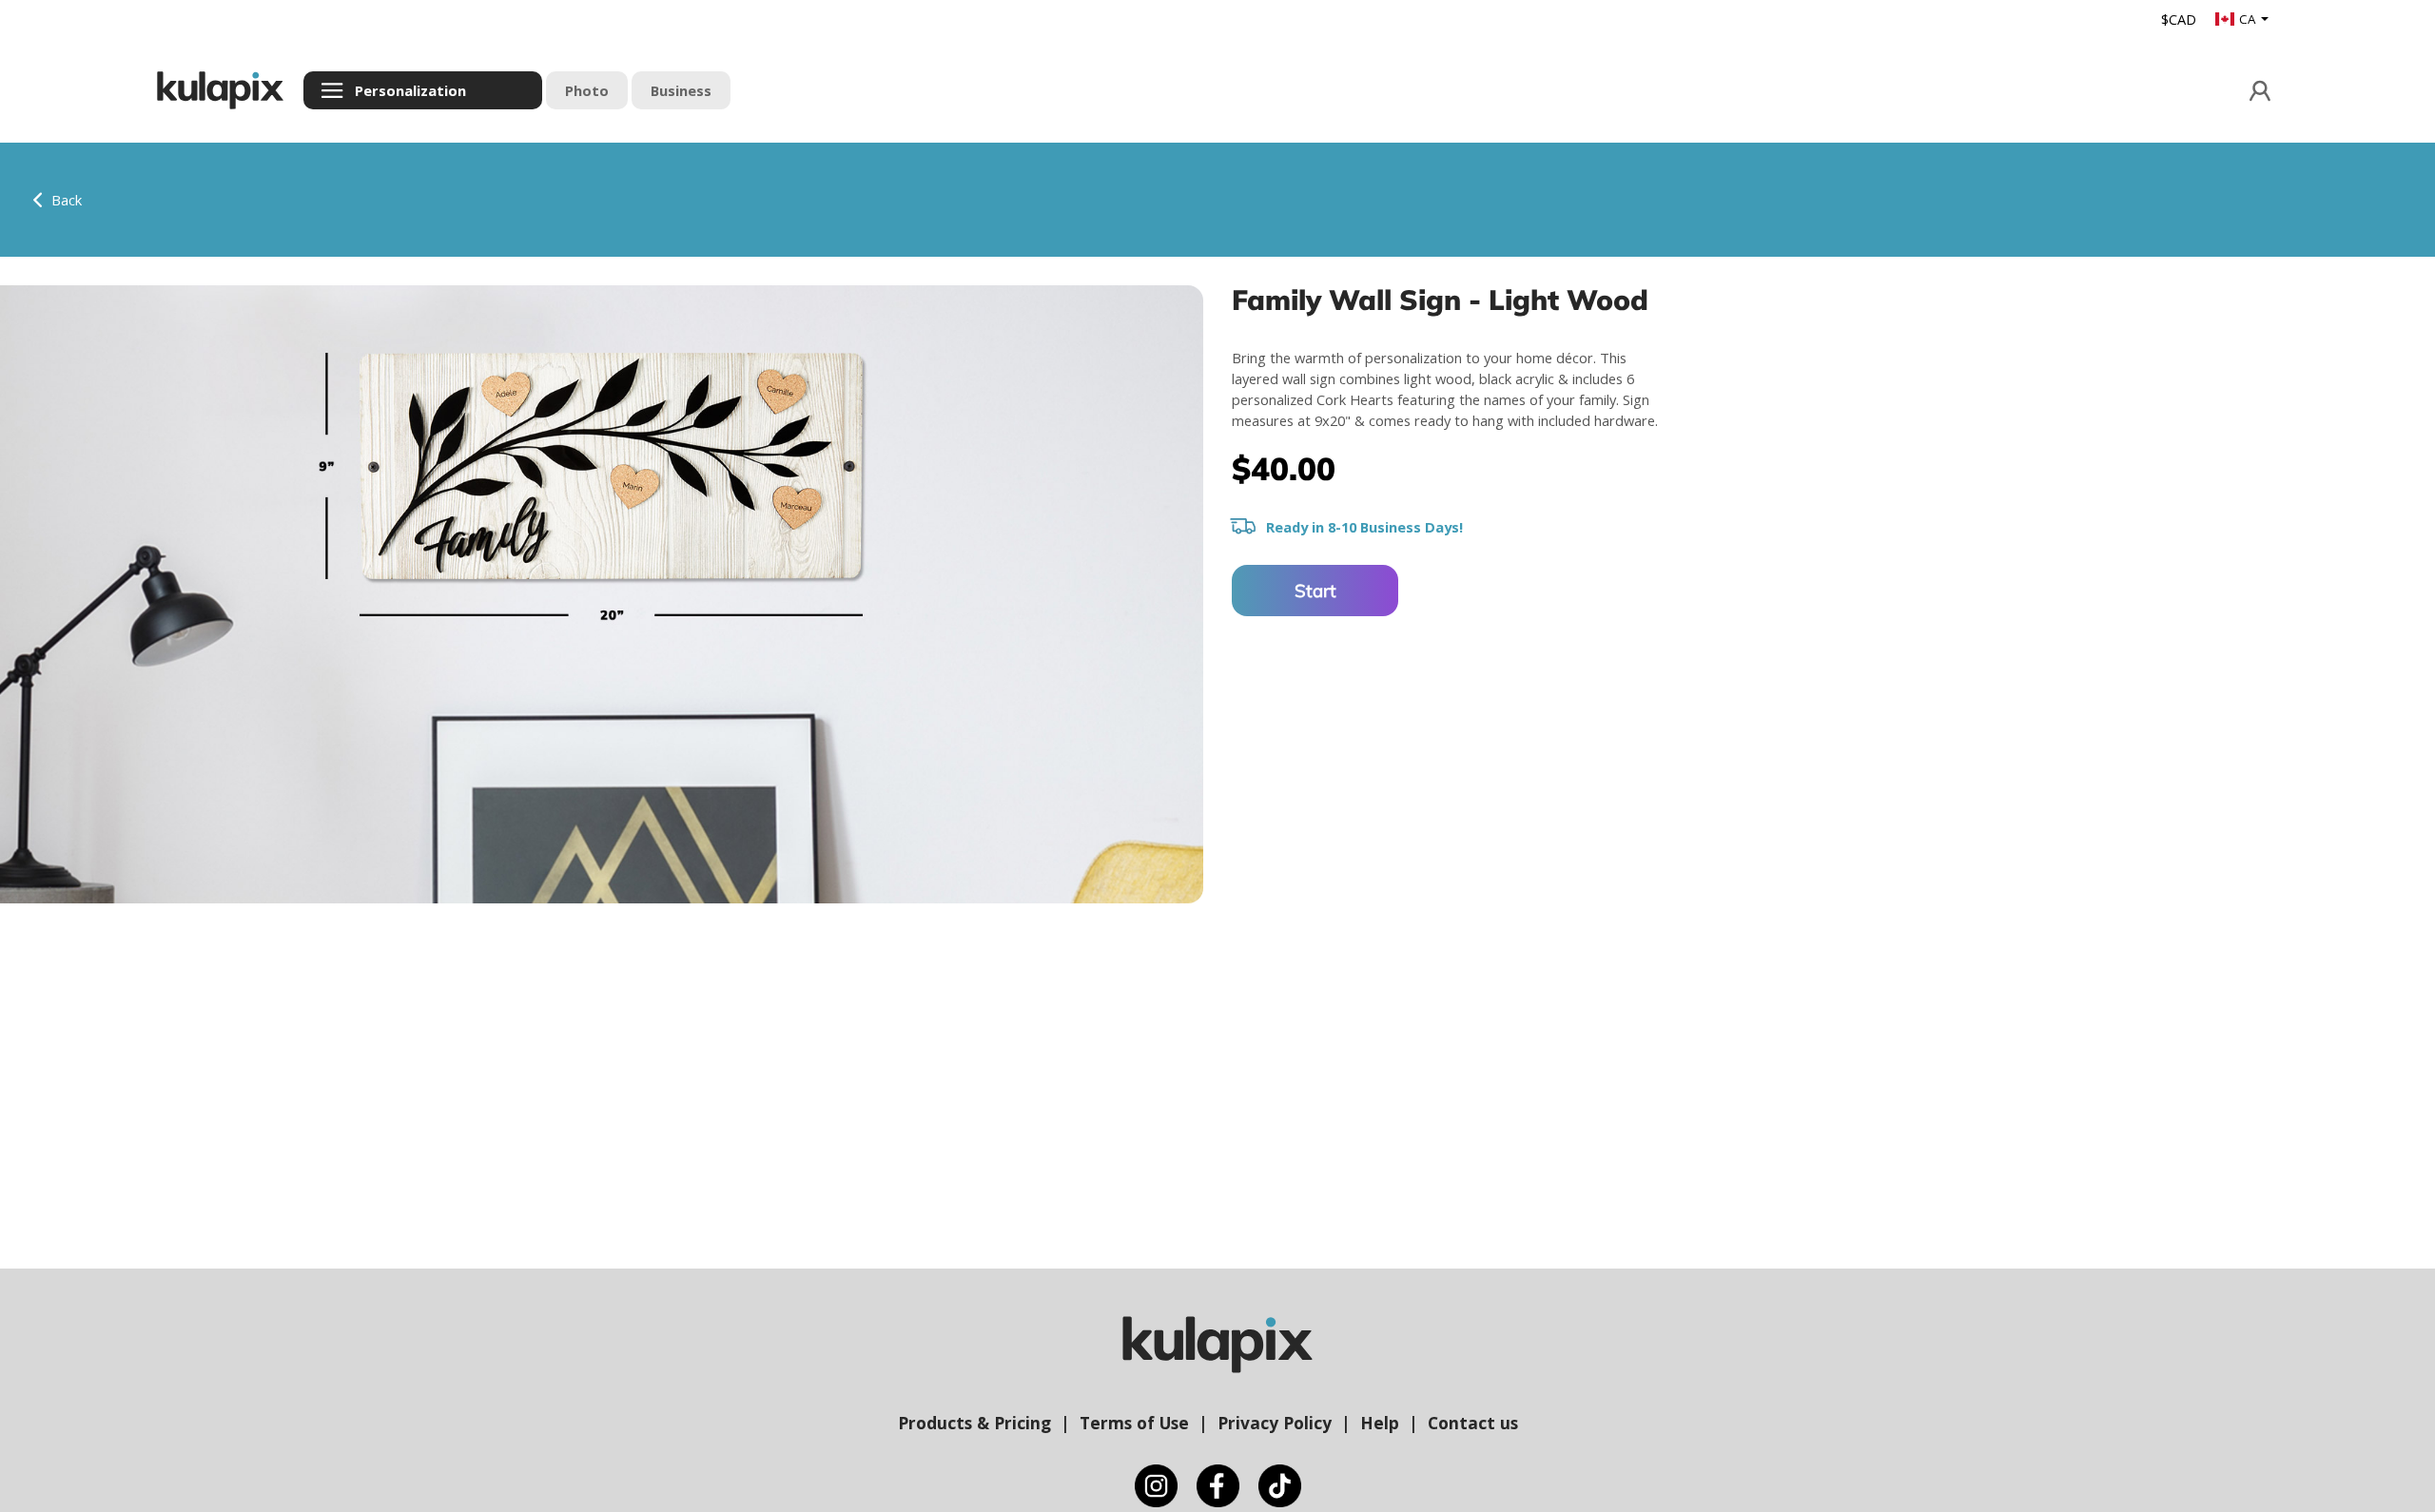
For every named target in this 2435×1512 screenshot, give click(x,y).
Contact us (1473, 1423)
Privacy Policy (1275, 1423)
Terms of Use (1134, 1423)
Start (1315, 591)
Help (1380, 1423)
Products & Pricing (974, 1423)
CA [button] (2249, 19)
